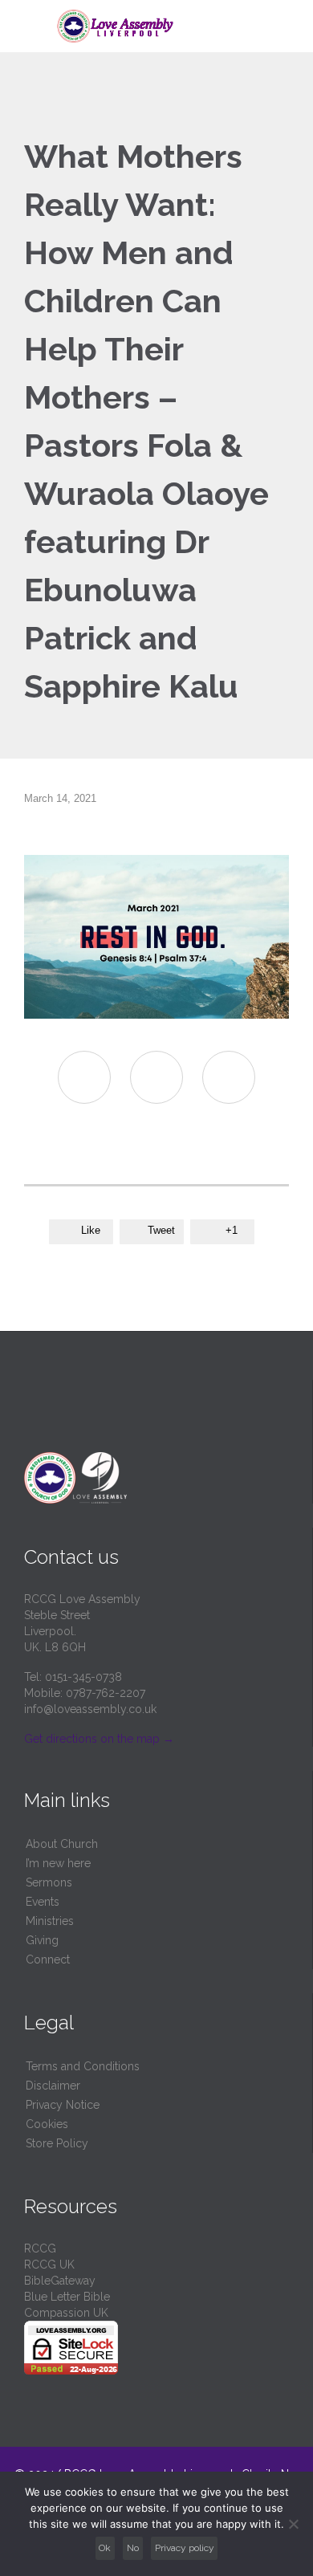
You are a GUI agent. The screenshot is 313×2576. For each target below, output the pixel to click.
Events (43, 1902)
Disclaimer (53, 2086)
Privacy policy (185, 2548)
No (133, 2548)
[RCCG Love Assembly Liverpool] (166, 26)
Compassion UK (66, 2313)
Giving (42, 1940)
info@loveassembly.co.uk (90, 1709)
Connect (48, 1959)
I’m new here (58, 1863)
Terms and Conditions (83, 2066)
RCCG (40, 2248)
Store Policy (57, 2143)
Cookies (47, 2124)
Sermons (49, 1882)
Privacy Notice (63, 2105)
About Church (62, 1844)
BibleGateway (60, 2281)
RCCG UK (49, 2265)
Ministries (50, 1921)
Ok (105, 2548)
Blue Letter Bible (67, 2297)
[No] (293, 2524)
